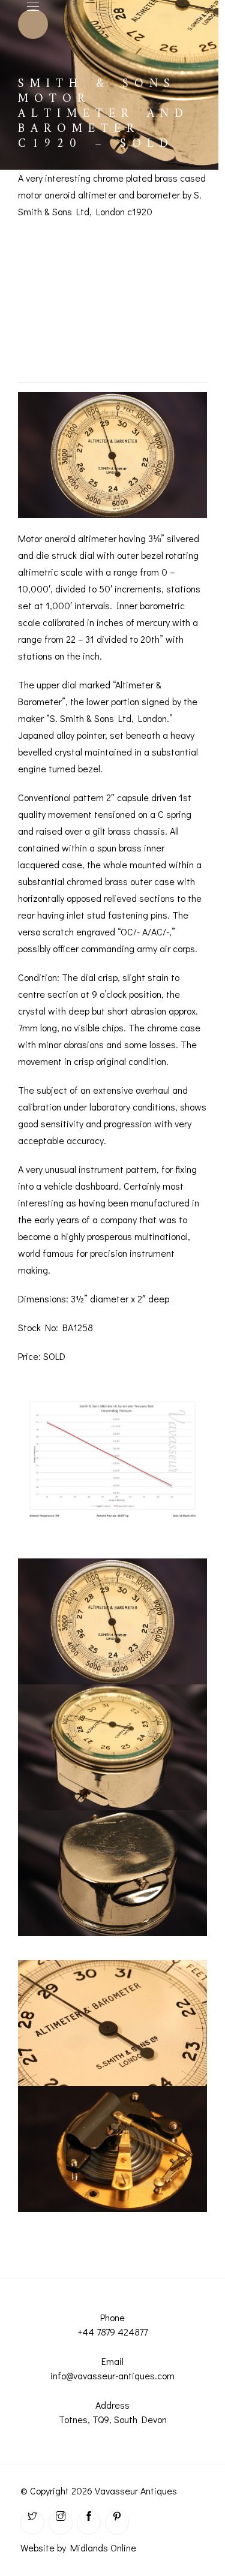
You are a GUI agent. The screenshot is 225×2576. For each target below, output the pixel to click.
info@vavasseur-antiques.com (112, 2375)
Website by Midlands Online (78, 2548)
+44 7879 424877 (112, 2332)
